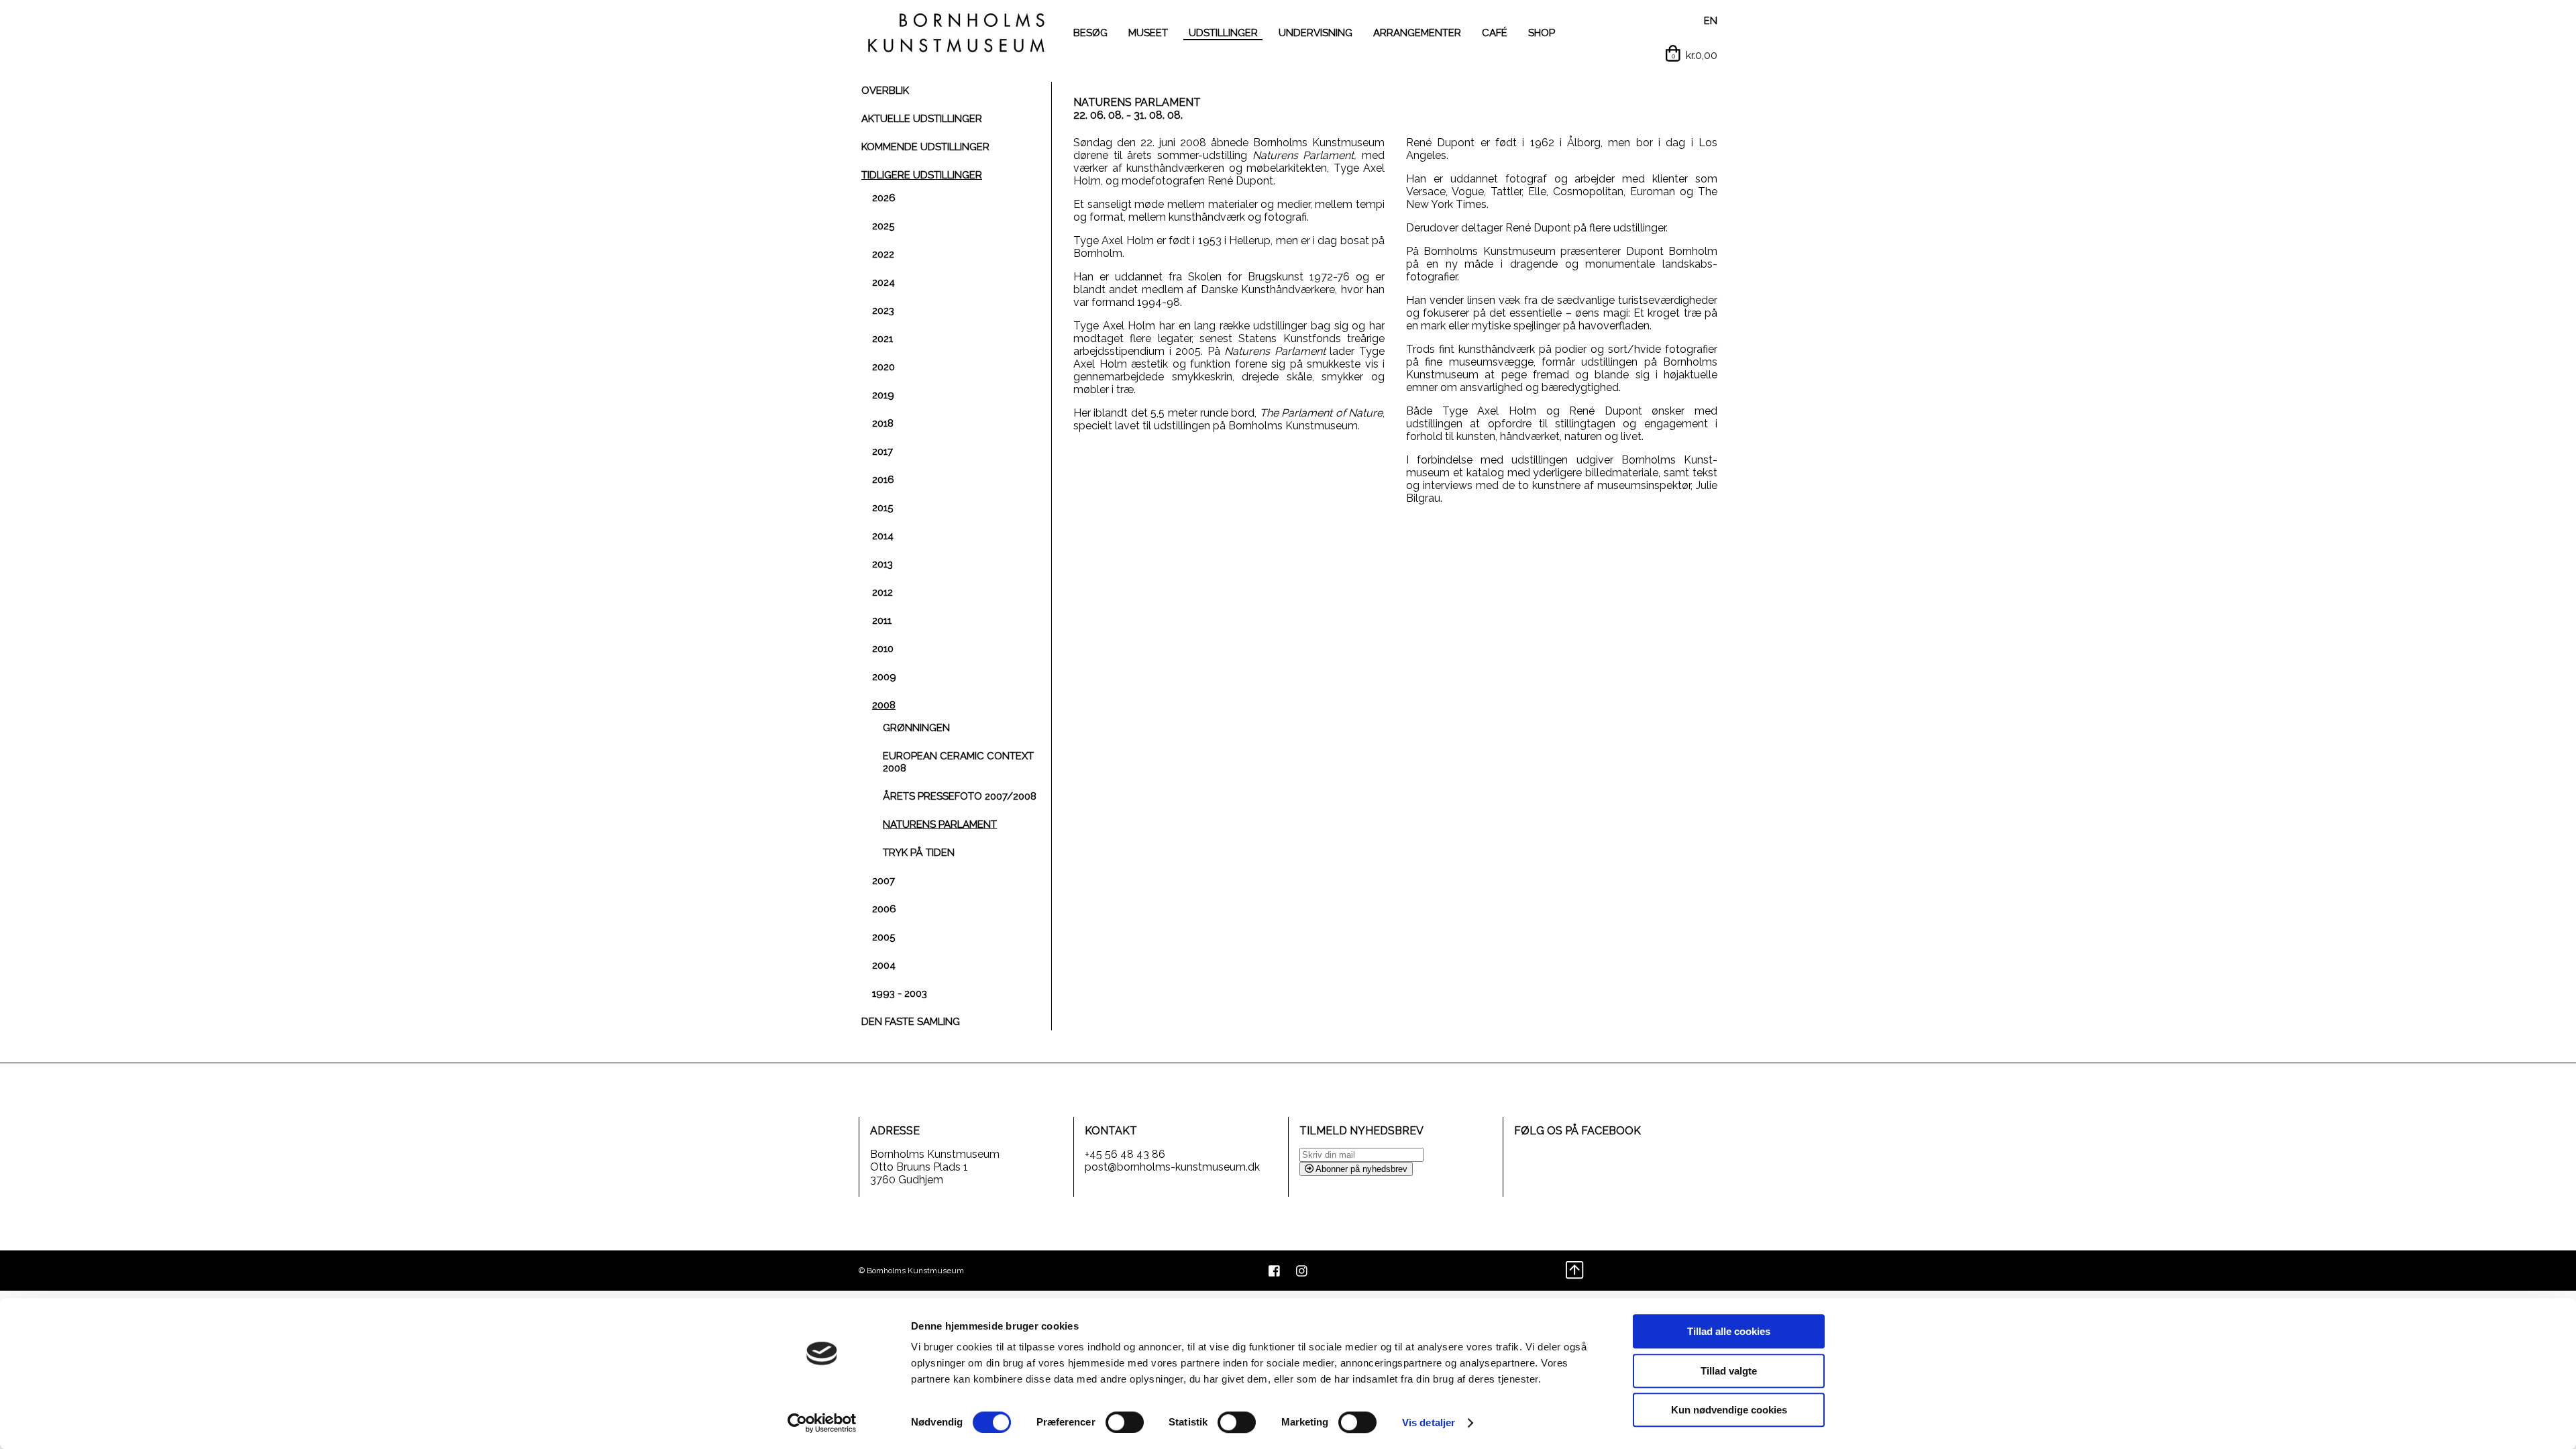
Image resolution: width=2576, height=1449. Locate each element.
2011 (882, 621)
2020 (883, 367)
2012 (882, 592)
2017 (882, 451)
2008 (884, 705)
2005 (883, 937)
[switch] (1125, 1422)
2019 (883, 395)
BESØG (1090, 33)
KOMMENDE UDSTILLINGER (925, 147)
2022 (883, 254)
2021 (882, 339)
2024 (883, 282)
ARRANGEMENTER (1417, 33)
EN (1711, 21)
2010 (883, 649)
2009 (884, 677)
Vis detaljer (1429, 1423)
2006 (884, 909)
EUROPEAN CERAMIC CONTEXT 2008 (958, 762)
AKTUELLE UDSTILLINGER (922, 119)
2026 (884, 198)
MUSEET (1148, 33)
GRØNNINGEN (916, 728)
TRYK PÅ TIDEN (919, 853)
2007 (883, 881)
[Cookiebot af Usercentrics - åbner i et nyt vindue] (822, 1423)
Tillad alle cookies (1729, 1331)
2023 (883, 311)
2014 (883, 536)
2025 (883, 226)
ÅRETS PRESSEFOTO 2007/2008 (960, 796)
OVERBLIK (885, 91)
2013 (882, 564)
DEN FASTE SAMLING (911, 1022)
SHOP (1542, 33)
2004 (884, 965)
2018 (883, 423)
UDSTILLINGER (1223, 33)
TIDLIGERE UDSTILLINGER (922, 175)
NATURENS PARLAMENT (940, 824)
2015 (882, 508)
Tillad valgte (1729, 1371)
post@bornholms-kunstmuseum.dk (1172, 1167)
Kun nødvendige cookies (1729, 1410)
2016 (883, 480)
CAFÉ (1495, 33)
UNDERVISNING (1316, 33)
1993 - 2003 (900, 994)
